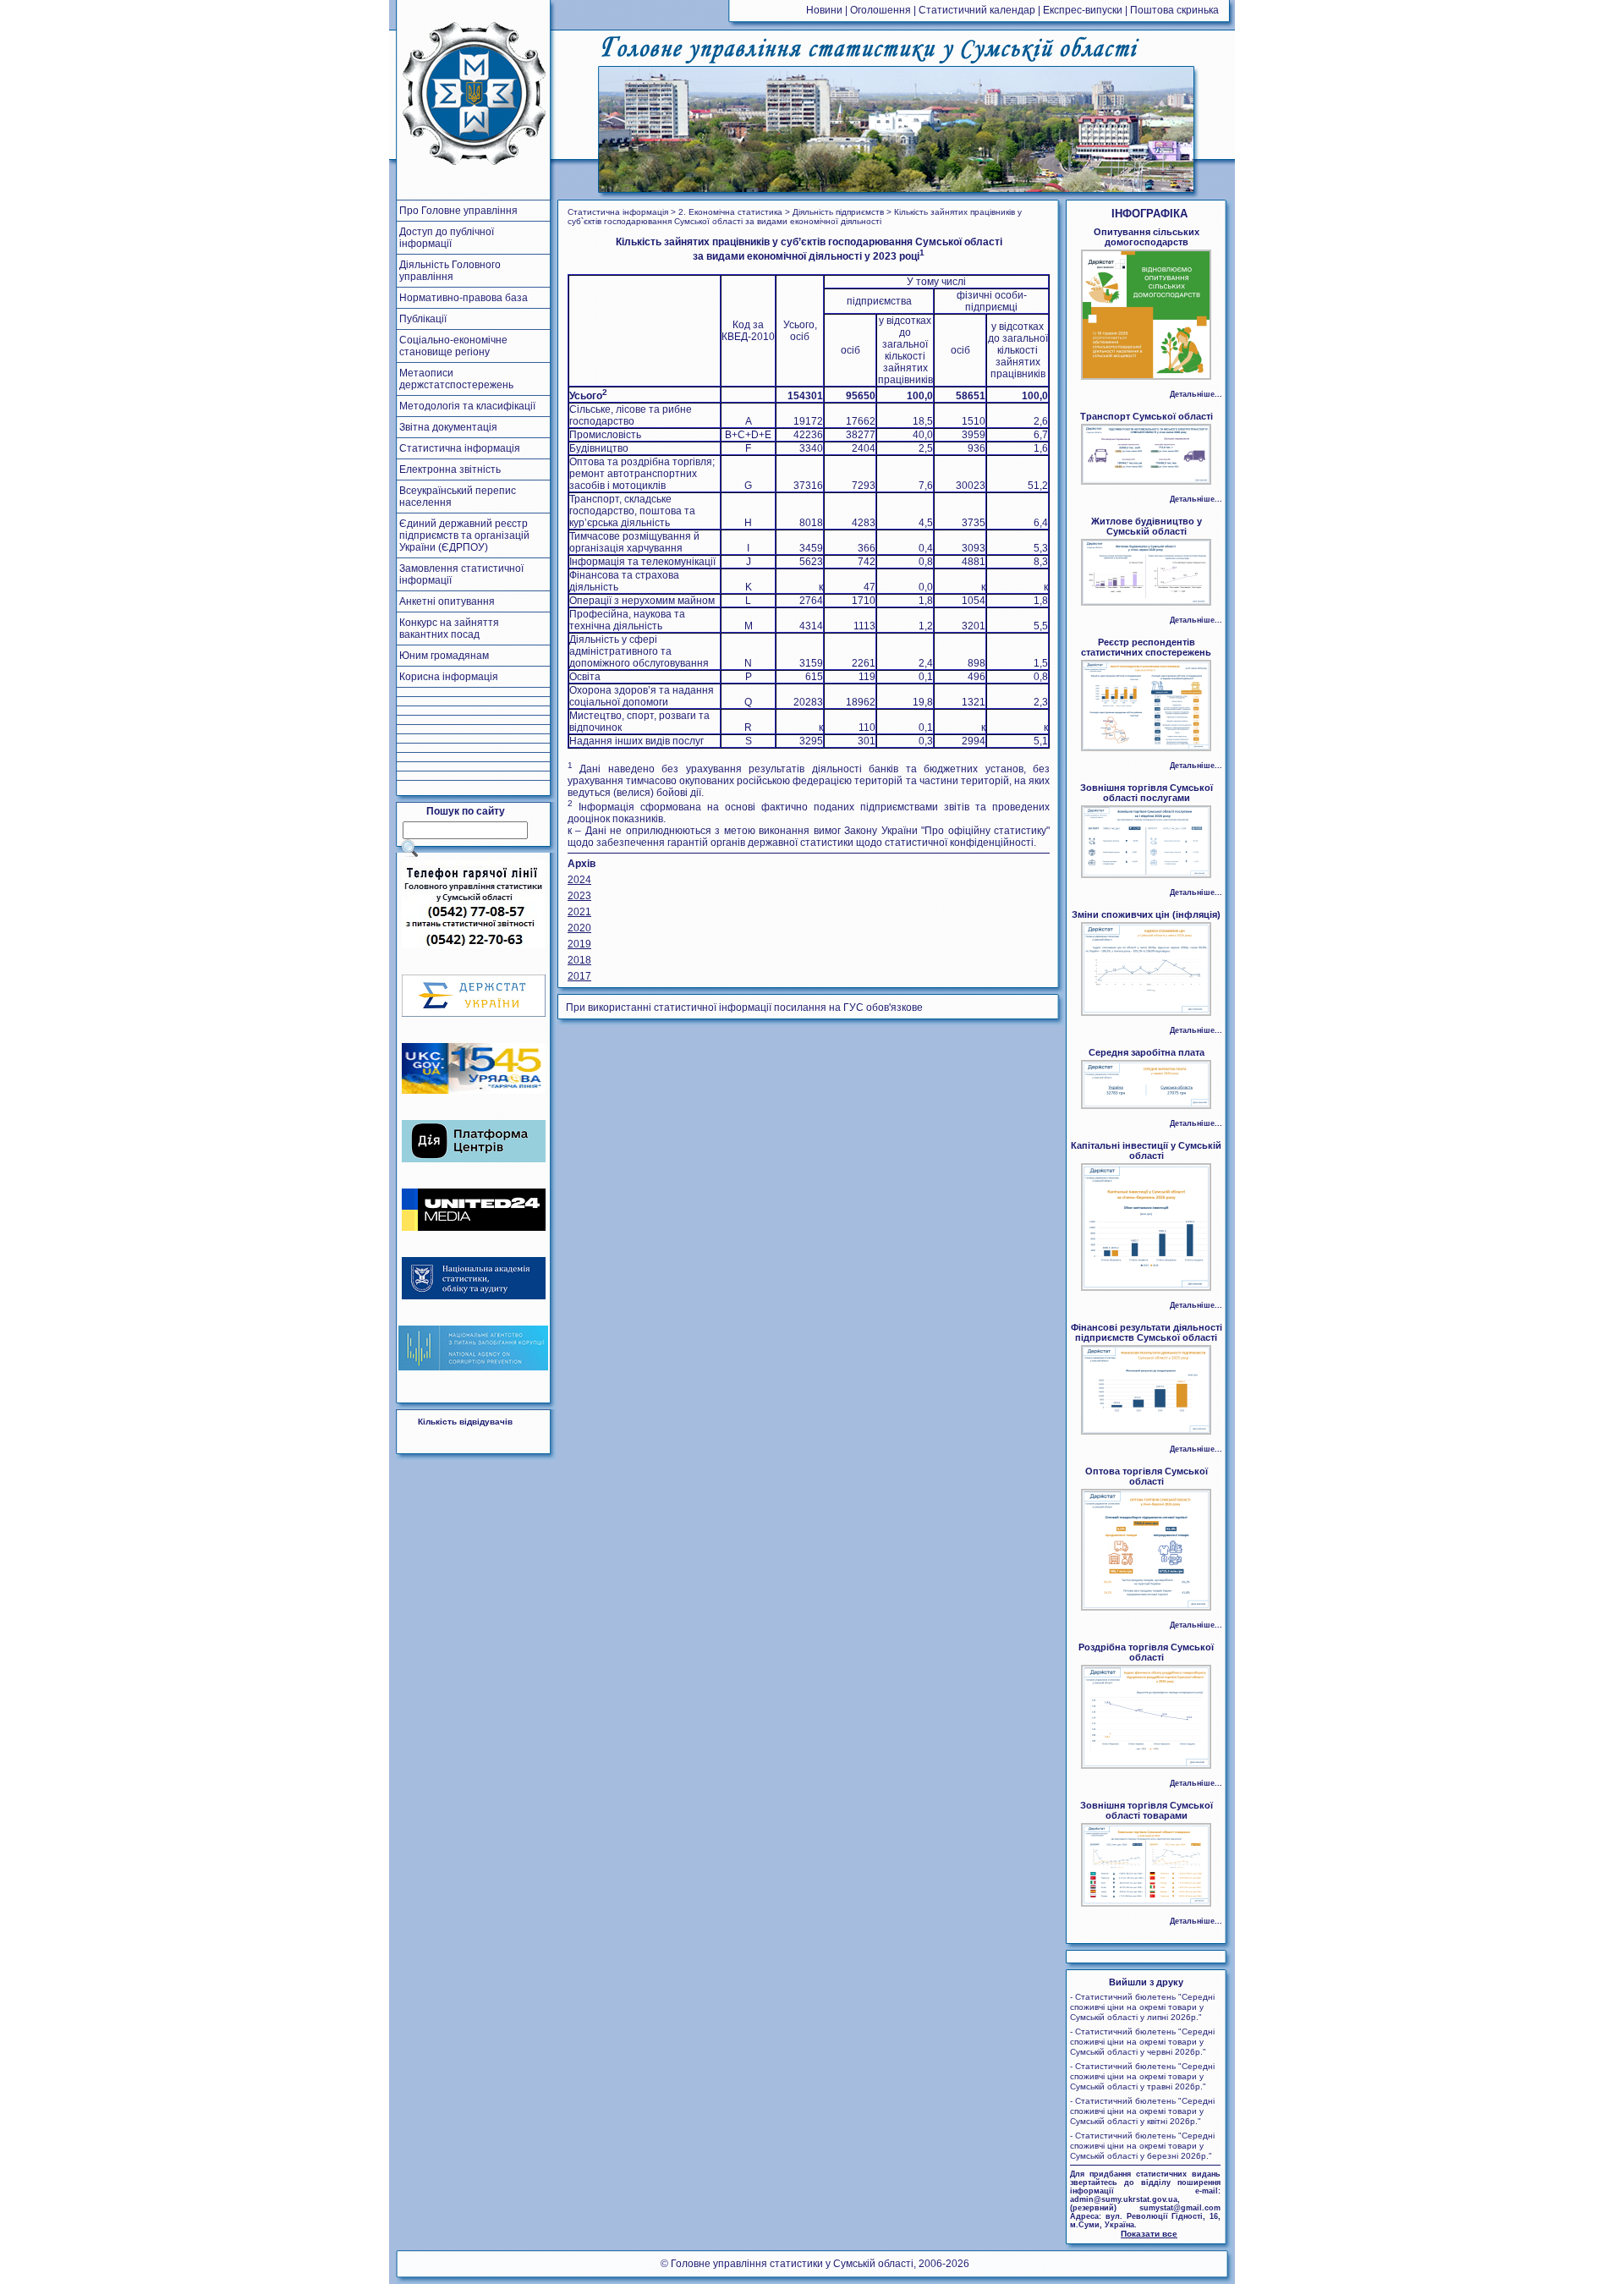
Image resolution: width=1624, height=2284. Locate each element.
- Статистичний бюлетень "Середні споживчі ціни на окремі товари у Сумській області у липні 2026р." (1142, 2007)
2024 (579, 880)
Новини (824, 10)
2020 (579, 928)
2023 (579, 896)
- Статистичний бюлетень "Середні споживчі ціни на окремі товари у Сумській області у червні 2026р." (1142, 2042)
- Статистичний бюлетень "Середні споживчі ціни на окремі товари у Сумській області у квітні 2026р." (1142, 2111)
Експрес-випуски (1083, 10)
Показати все (1149, 2234)
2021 (579, 912)
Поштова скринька (1174, 10)
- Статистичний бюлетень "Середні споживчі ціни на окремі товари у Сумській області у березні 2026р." (1142, 2146)
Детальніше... (1196, 394)
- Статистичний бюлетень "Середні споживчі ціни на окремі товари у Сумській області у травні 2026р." (1142, 2076)
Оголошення (881, 10)
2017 (579, 976)
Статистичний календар (977, 10)
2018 (579, 960)
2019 (579, 944)
